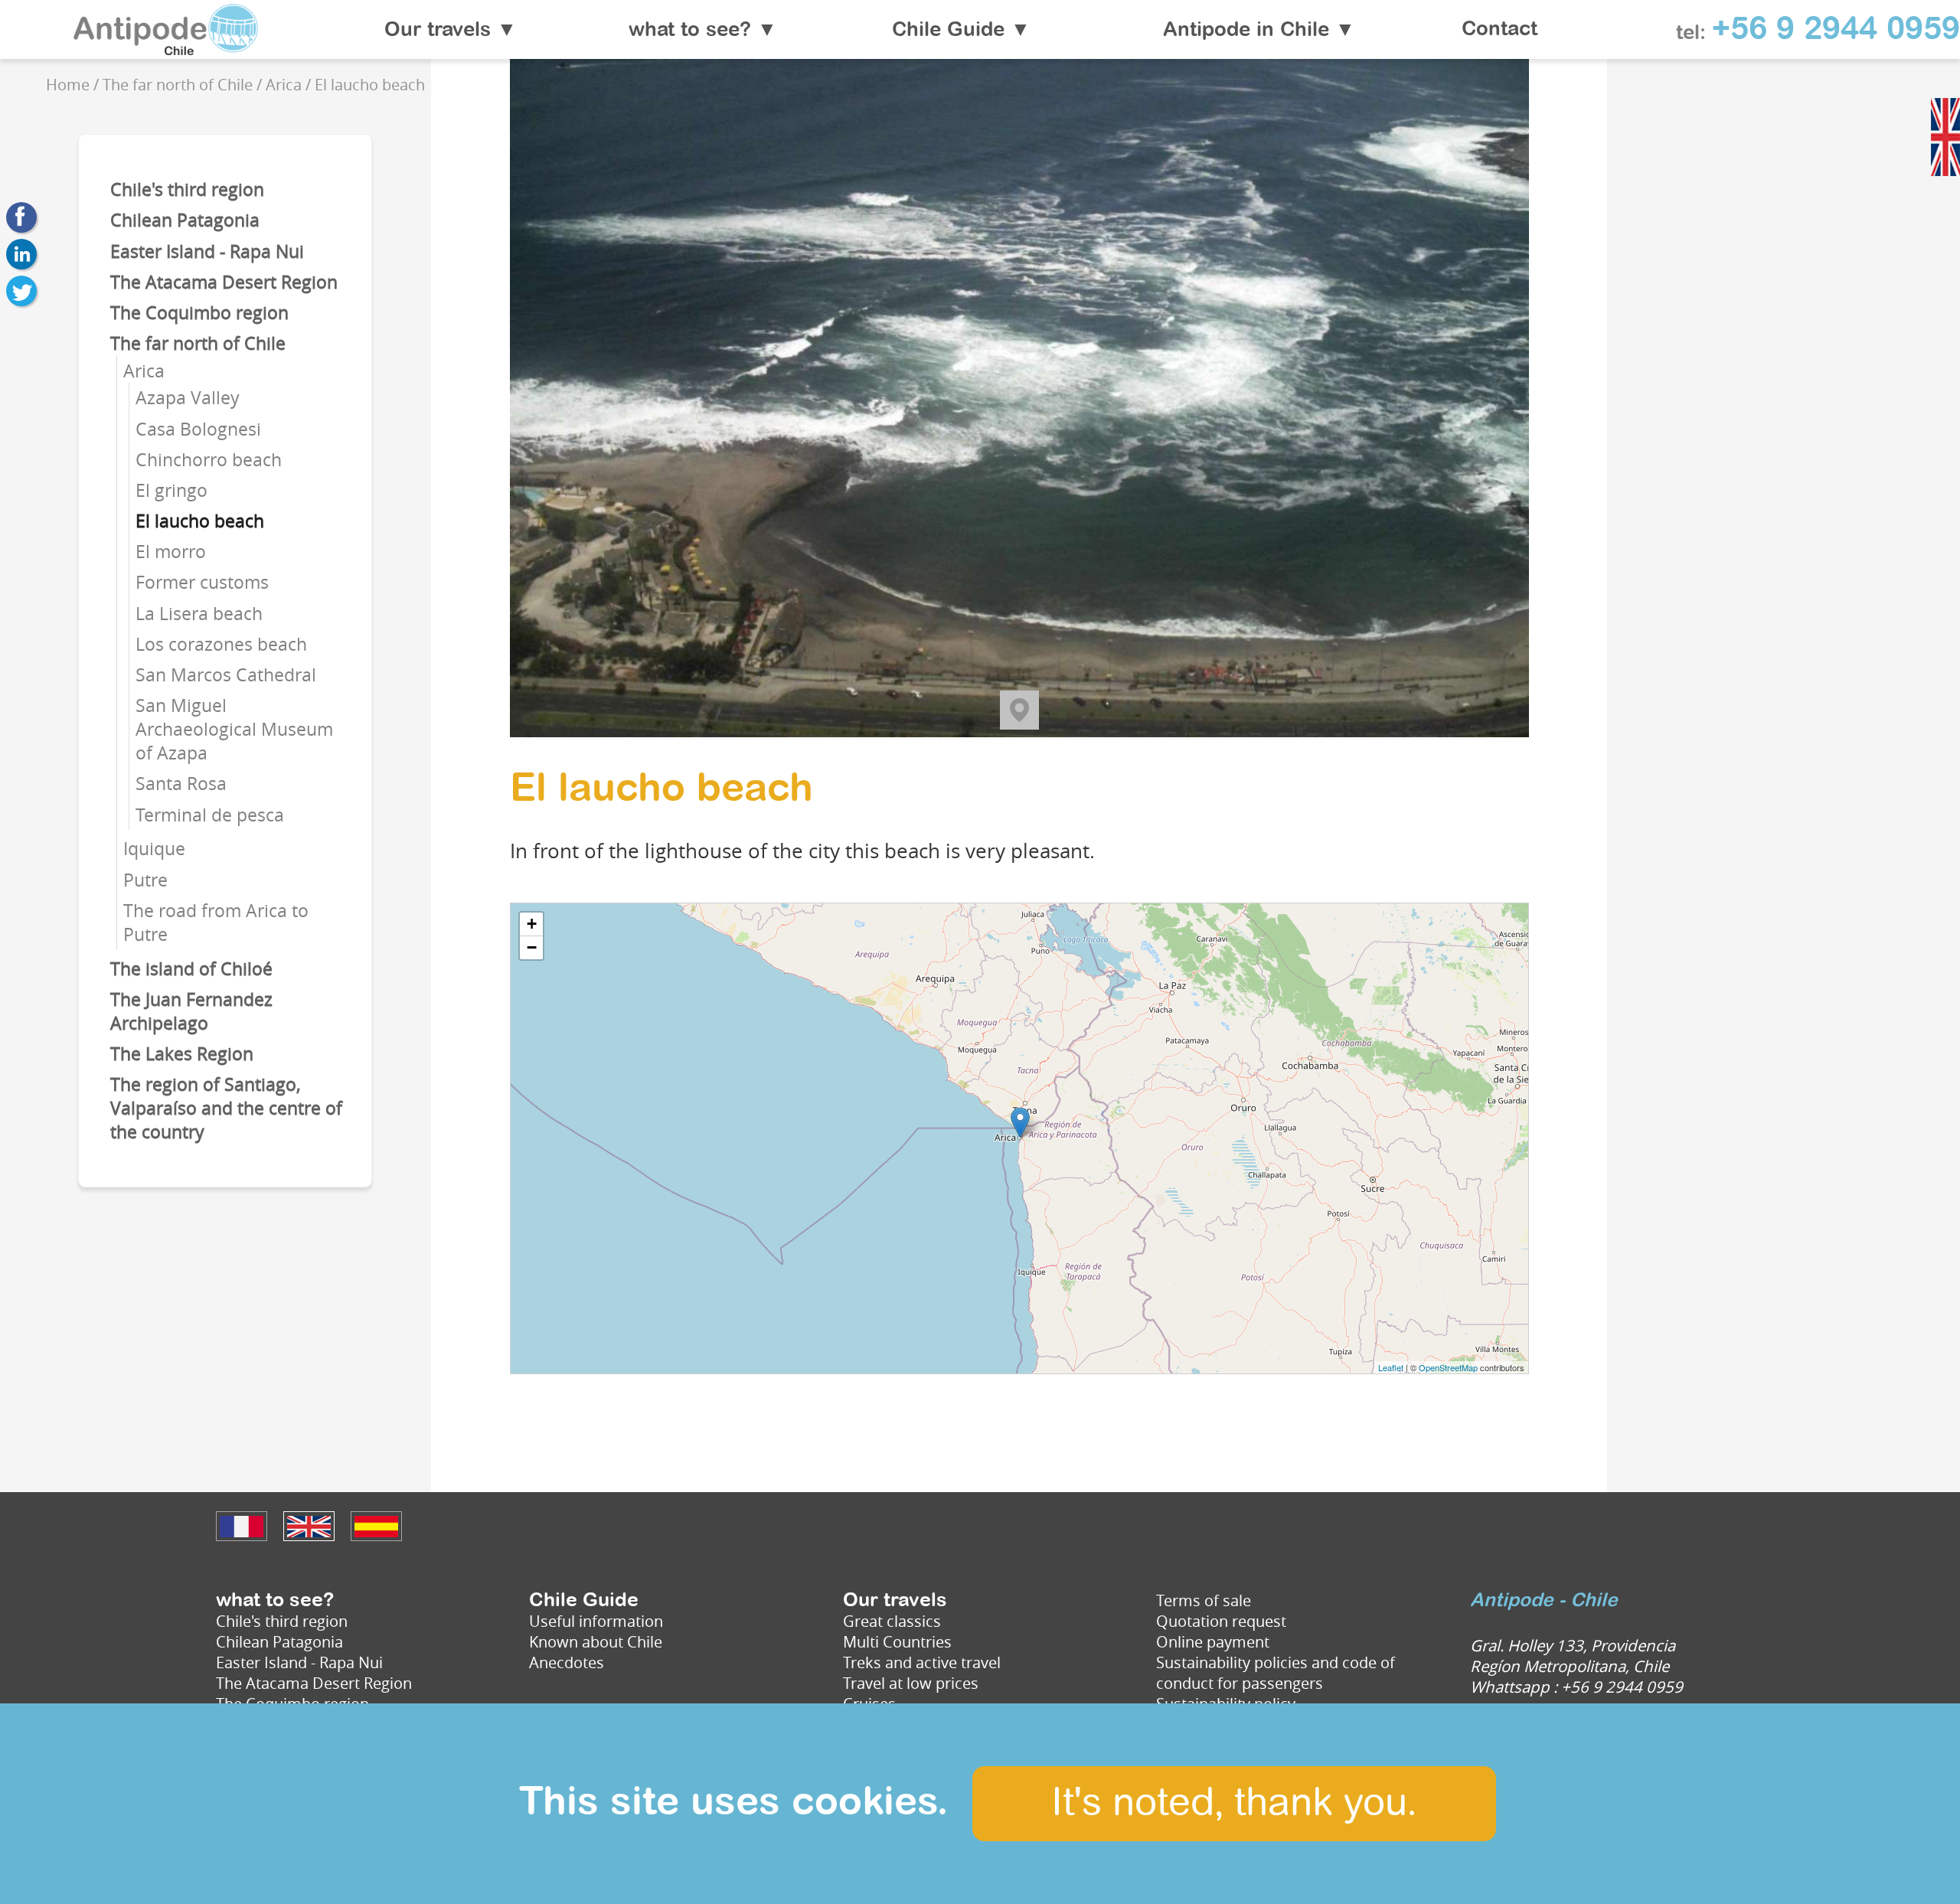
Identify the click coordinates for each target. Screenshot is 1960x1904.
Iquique (154, 849)
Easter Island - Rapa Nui (207, 251)
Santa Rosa (181, 784)
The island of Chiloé (191, 969)
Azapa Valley (188, 398)
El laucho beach (200, 521)
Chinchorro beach (209, 460)
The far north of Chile (198, 343)
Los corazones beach (221, 644)
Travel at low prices (911, 1683)
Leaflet (1391, 1367)
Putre (145, 880)
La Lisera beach (199, 614)
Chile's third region (187, 189)
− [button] (532, 947)
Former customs (202, 582)
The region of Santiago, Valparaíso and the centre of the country (226, 1108)
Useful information (596, 1621)
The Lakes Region (182, 1054)
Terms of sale (1204, 1600)
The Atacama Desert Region (224, 282)
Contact (1499, 30)
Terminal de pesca (210, 815)
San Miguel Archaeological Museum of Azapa (234, 729)
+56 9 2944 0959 (1836, 30)
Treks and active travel (922, 1662)
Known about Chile (596, 1642)
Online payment (1213, 1642)
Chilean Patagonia (185, 220)
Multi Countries (897, 1642)
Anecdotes (567, 1662)
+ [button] (532, 924)
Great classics (892, 1621)
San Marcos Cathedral (226, 675)
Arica (144, 371)
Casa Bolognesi (198, 429)
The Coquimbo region (199, 313)
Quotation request (1221, 1621)
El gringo (171, 490)
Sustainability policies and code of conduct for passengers (1276, 1673)
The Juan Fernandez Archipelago (191, 1011)
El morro (171, 552)
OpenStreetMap (1448, 1367)
